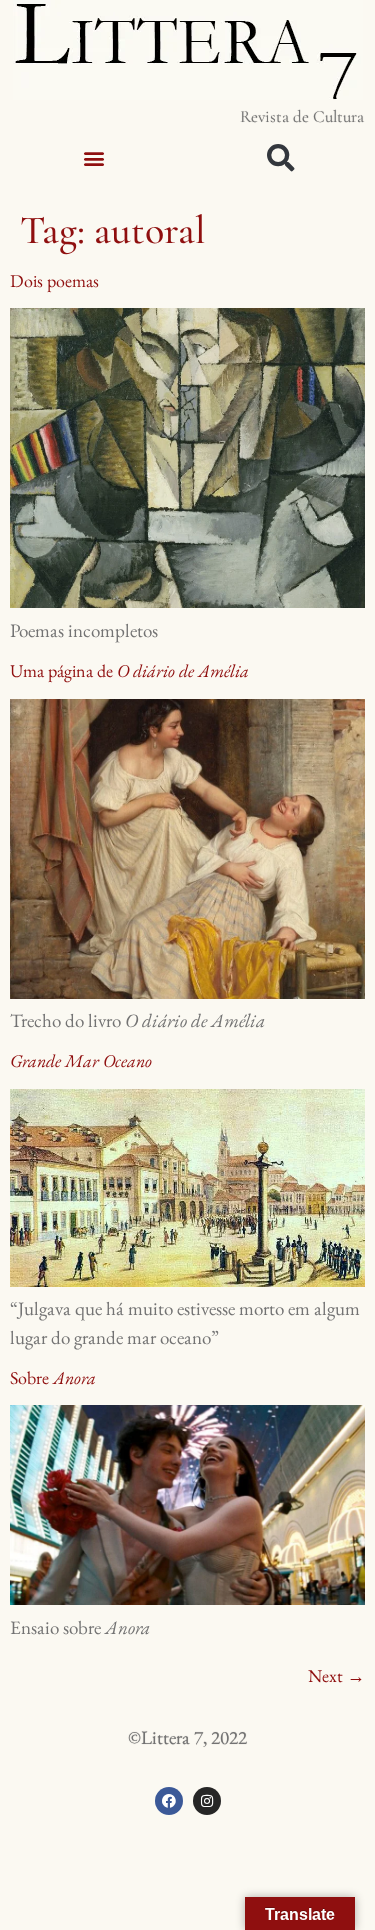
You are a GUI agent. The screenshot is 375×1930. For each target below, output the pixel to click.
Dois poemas (54, 280)
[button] (93, 157)
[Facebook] (169, 1801)
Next (336, 1675)
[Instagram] (207, 1801)
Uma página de (129, 670)
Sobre (53, 1377)
